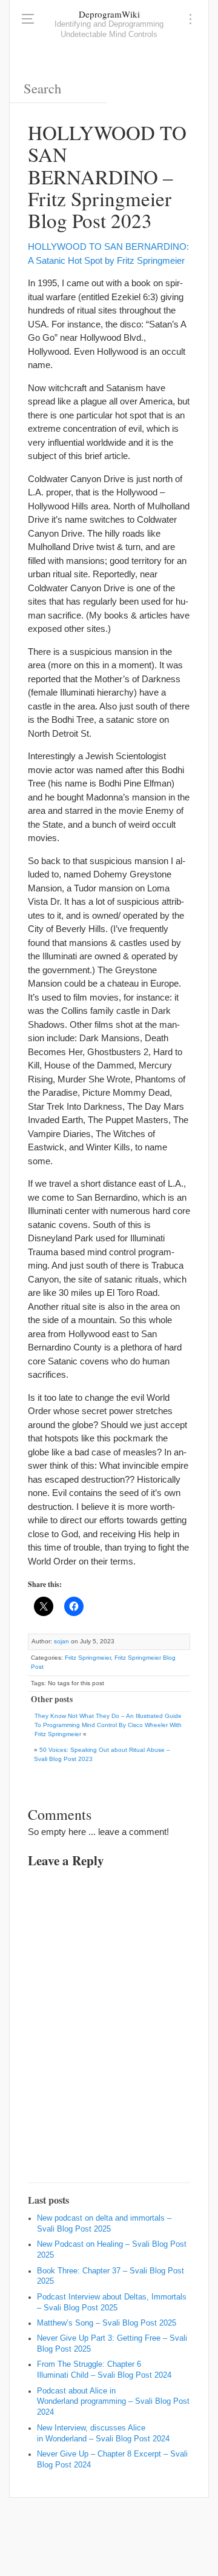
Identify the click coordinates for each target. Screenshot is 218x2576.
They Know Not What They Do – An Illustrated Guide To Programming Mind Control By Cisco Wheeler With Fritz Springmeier (108, 1725)
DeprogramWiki (109, 14)
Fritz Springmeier (88, 1658)
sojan (61, 1641)
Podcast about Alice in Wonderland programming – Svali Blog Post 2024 (113, 2402)
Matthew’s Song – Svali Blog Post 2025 (107, 2323)
